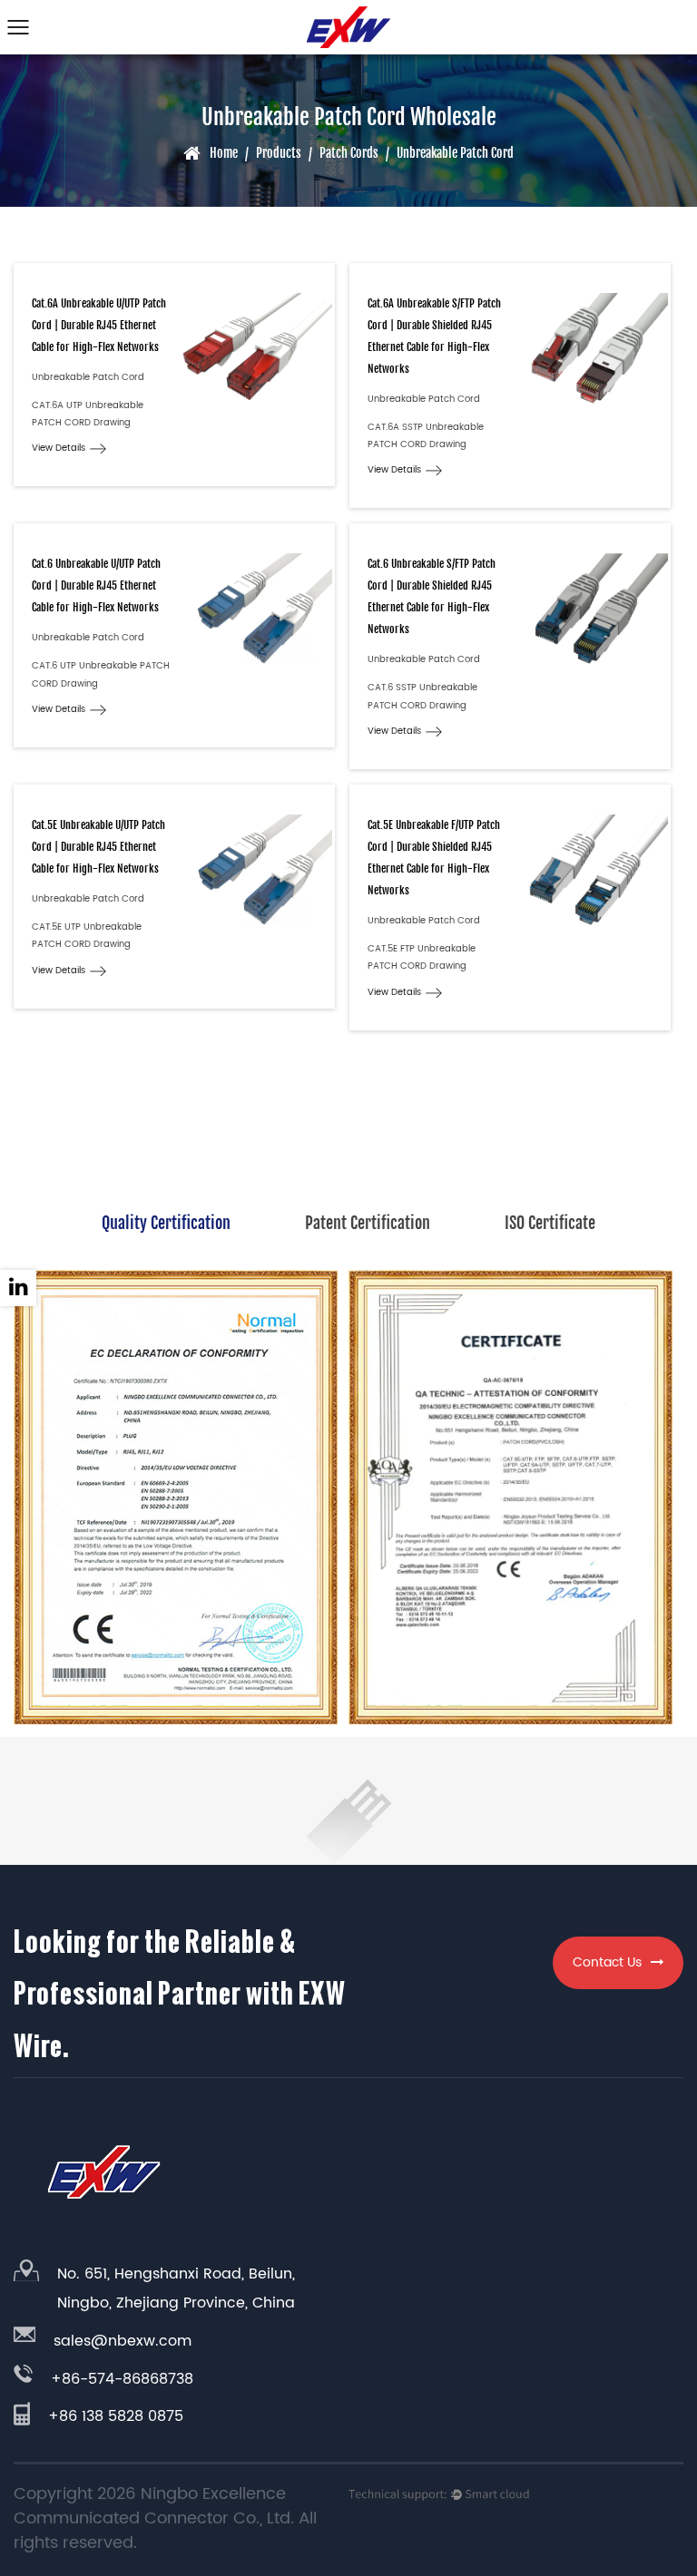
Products (279, 153)
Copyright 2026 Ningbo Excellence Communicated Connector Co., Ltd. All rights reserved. (165, 2518)
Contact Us (607, 1963)
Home (224, 153)
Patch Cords (349, 153)
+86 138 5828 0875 (116, 2416)
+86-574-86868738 (122, 2379)
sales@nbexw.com (123, 2341)
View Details (59, 449)
